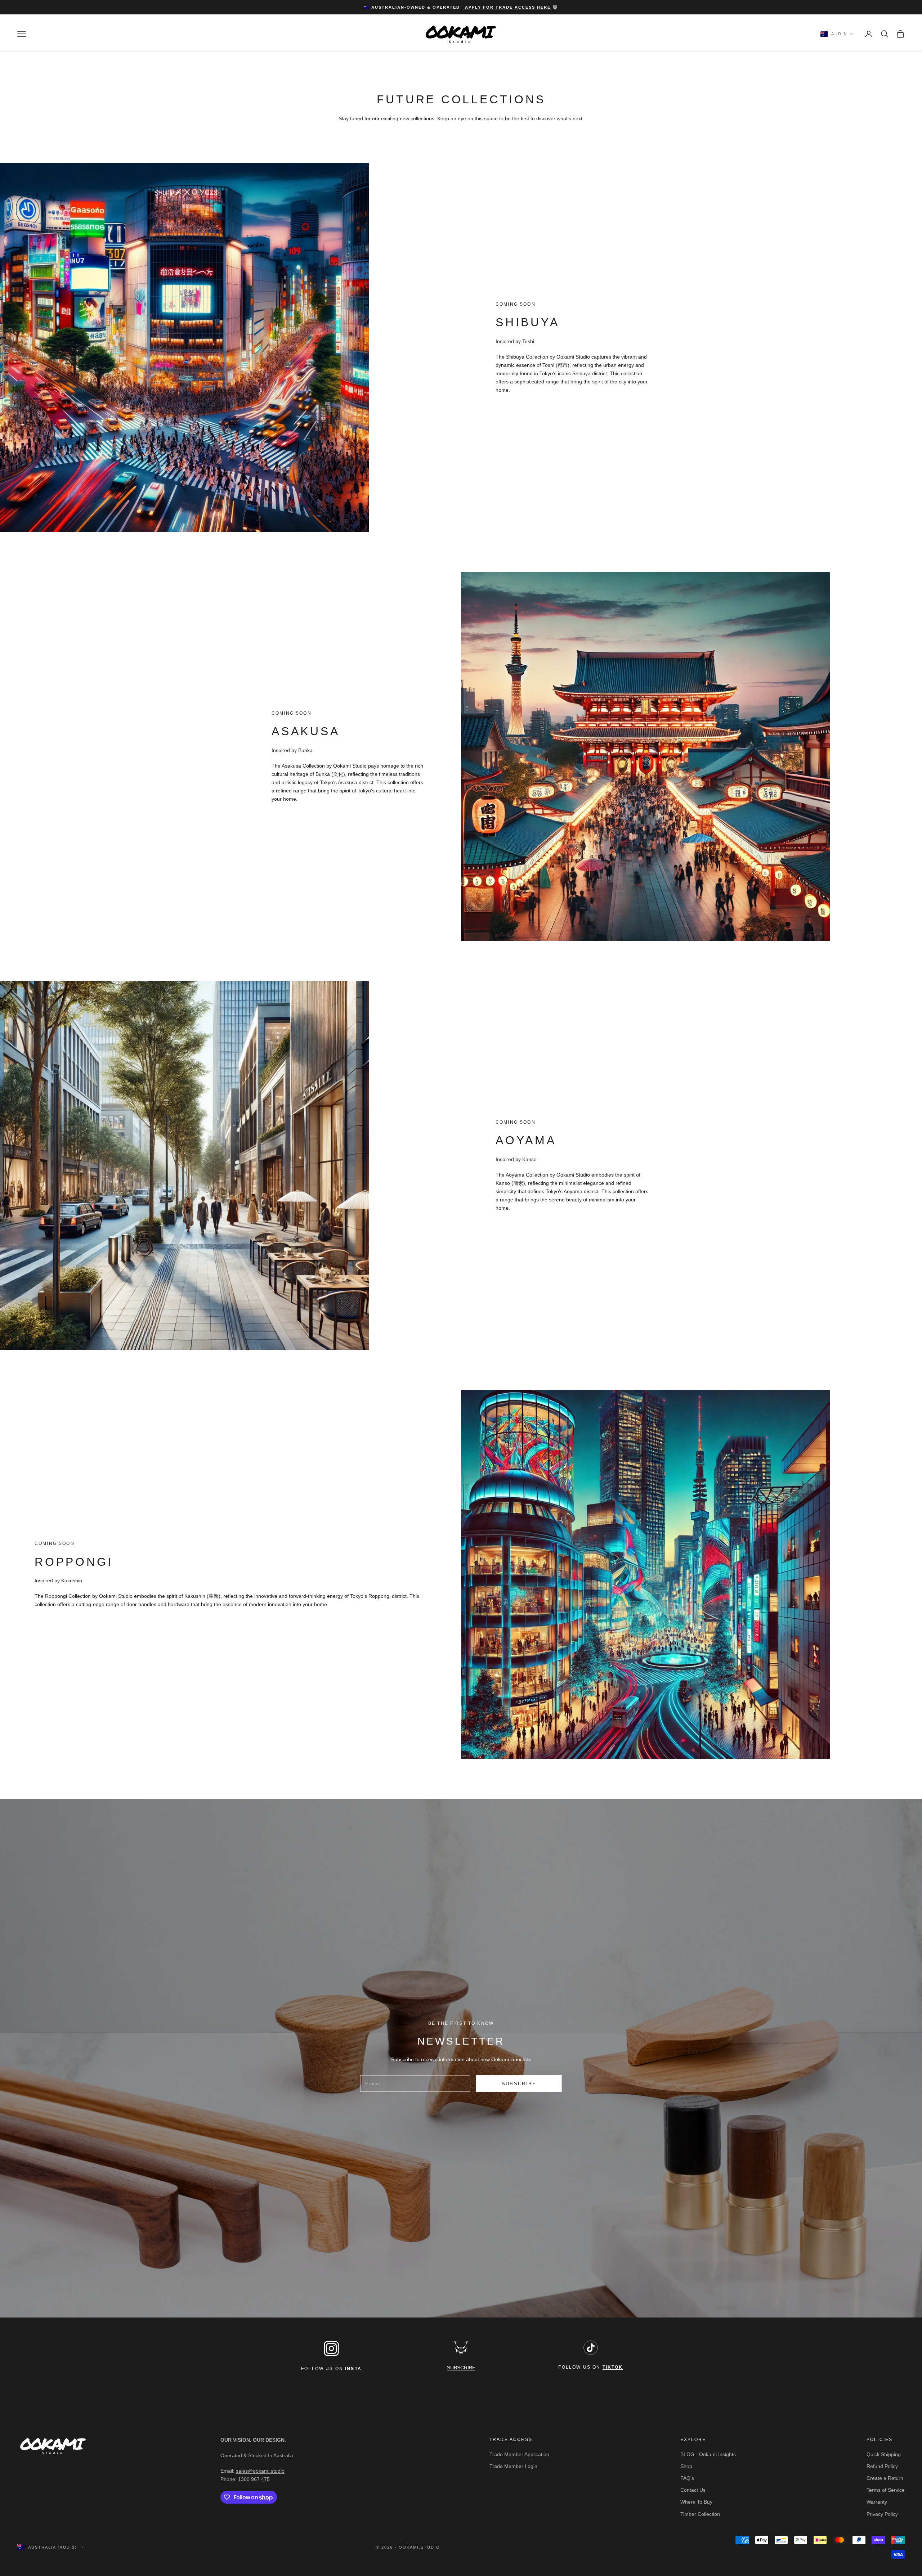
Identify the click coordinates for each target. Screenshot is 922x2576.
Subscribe (519, 2084)
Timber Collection (700, 2514)
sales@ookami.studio (260, 2471)
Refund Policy (882, 2466)
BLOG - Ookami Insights (708, 2454)
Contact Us (693, 2490)
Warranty (877, 2502)
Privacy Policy (882, 2514)
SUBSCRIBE (461, 2368)
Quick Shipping (884, 2454)
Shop (686, 2466)
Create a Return (885, 2478)
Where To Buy (696, 2502)
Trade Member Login (513, 2466)
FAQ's (687, 2478)
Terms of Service (886, 2490)
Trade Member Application (519, 2454)
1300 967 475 (254, 2479)
